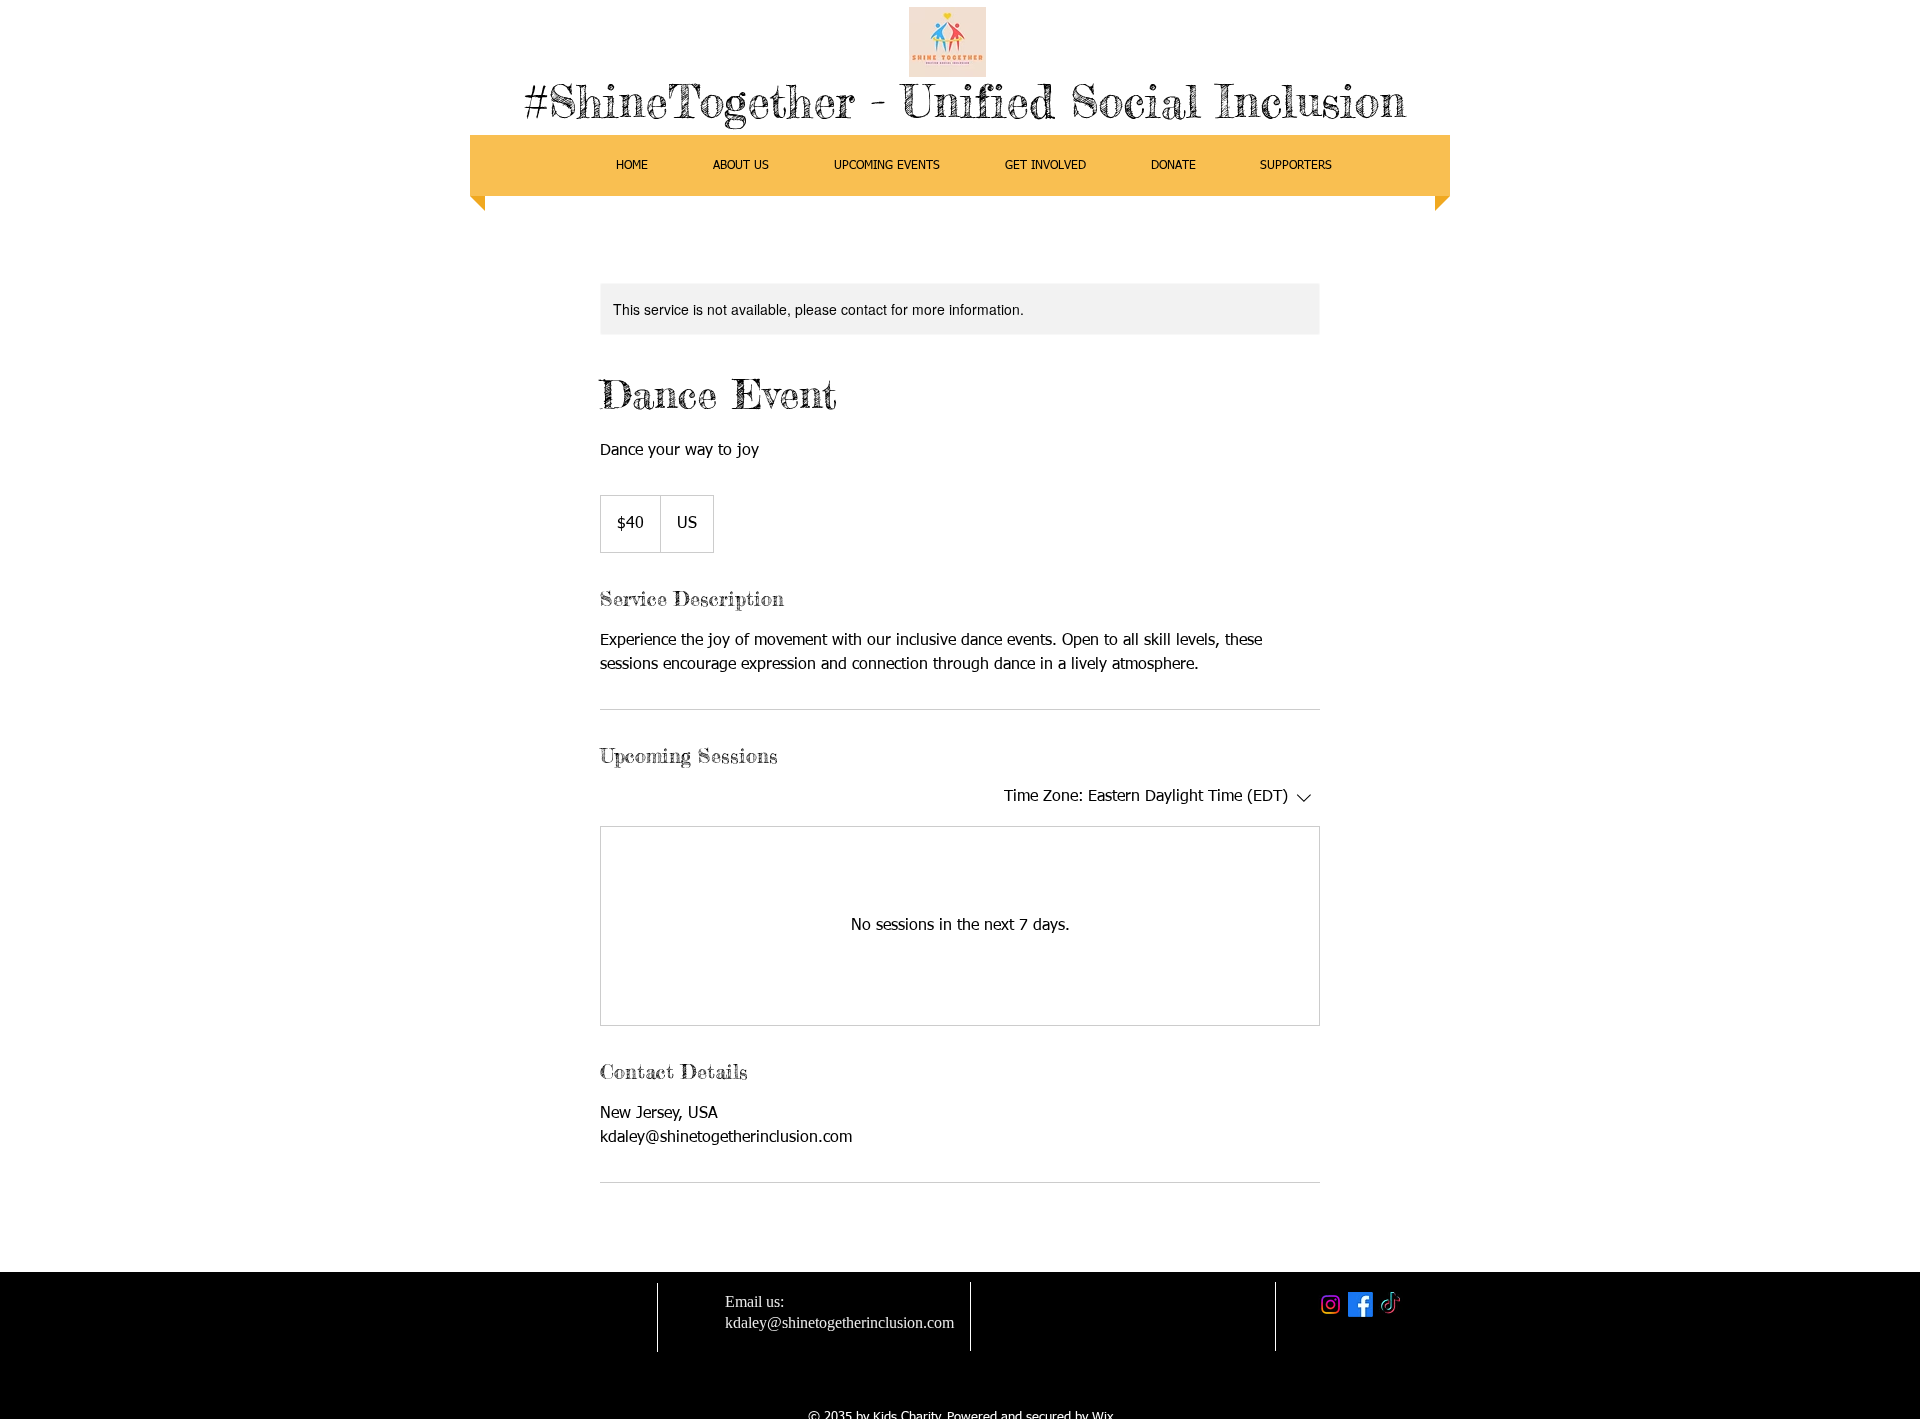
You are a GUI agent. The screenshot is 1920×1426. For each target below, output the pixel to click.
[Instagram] (1330, 1304)
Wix (1102, 1417)
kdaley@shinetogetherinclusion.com (839, 1322)
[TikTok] (1390, 1304)
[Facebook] (1360, 1304)
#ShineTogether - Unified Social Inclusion (965, 101)
